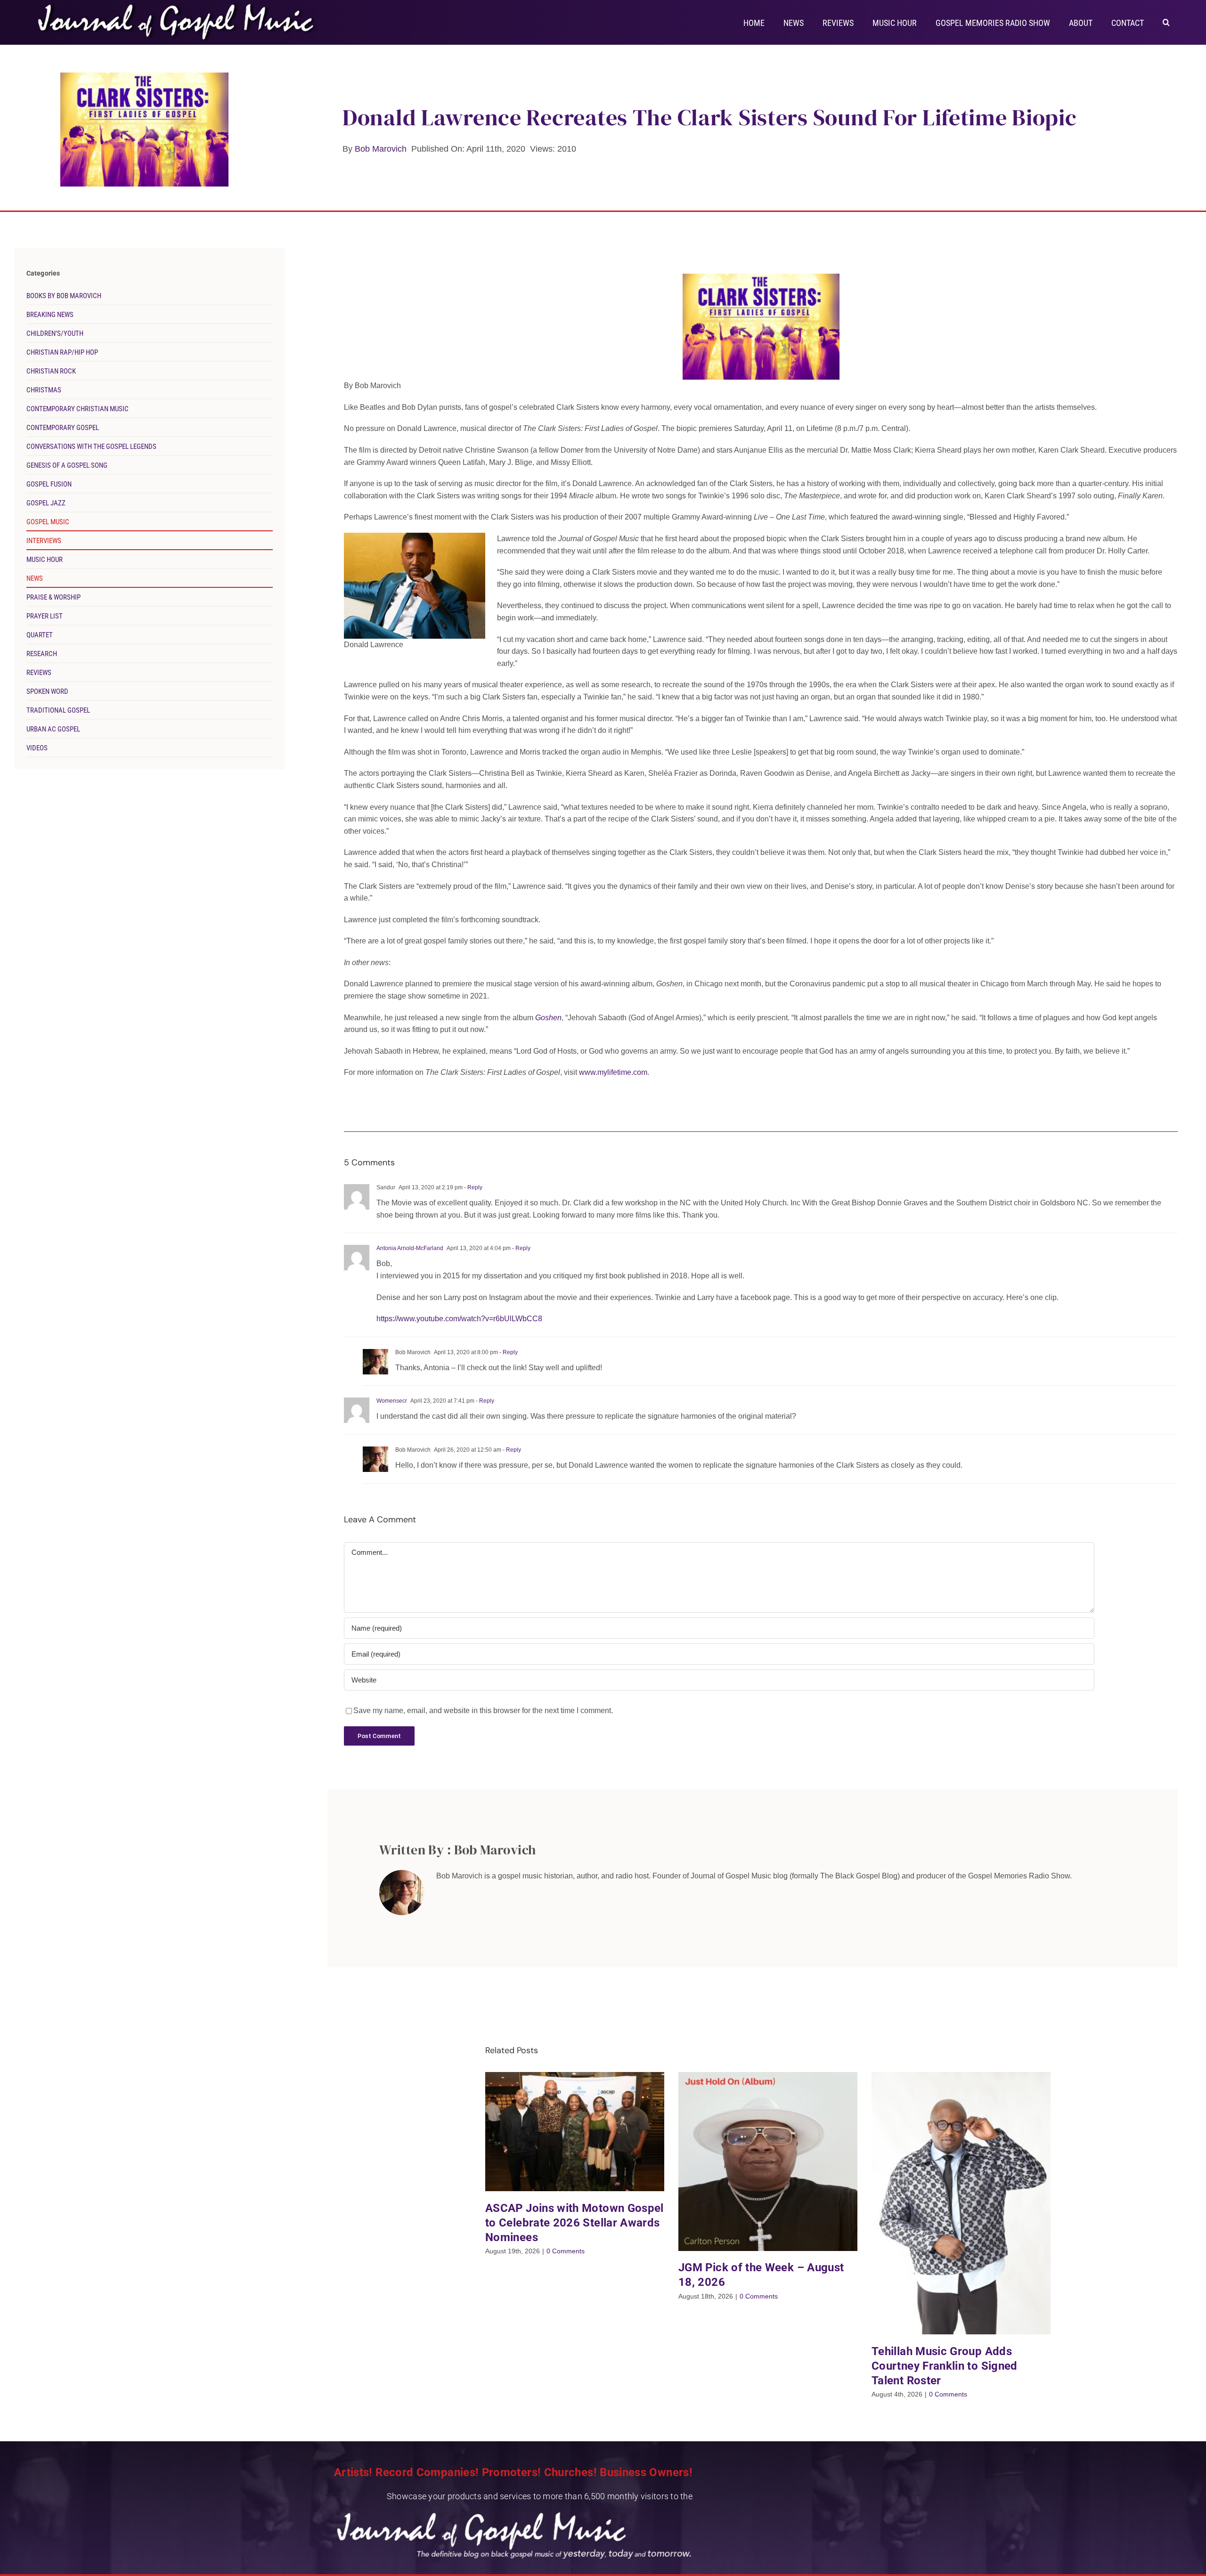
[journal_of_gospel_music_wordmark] (178, 5)
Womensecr (392, 1401)
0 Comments (566, 2251)
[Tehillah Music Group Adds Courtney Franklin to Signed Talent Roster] (961, 2203)
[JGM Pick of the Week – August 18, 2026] (768, 2162)
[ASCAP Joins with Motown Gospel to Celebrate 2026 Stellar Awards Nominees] (575, 2132)
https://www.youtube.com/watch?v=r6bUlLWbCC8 (459, 1319)
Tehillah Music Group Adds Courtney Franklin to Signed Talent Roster (945, 2366)
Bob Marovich (381, 149)
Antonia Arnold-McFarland (410, 1248)
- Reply (473, 1187)
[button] (1166, 22)
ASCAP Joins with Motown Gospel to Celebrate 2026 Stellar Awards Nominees (574, 2223)
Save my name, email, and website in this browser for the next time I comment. (483, 1711)
